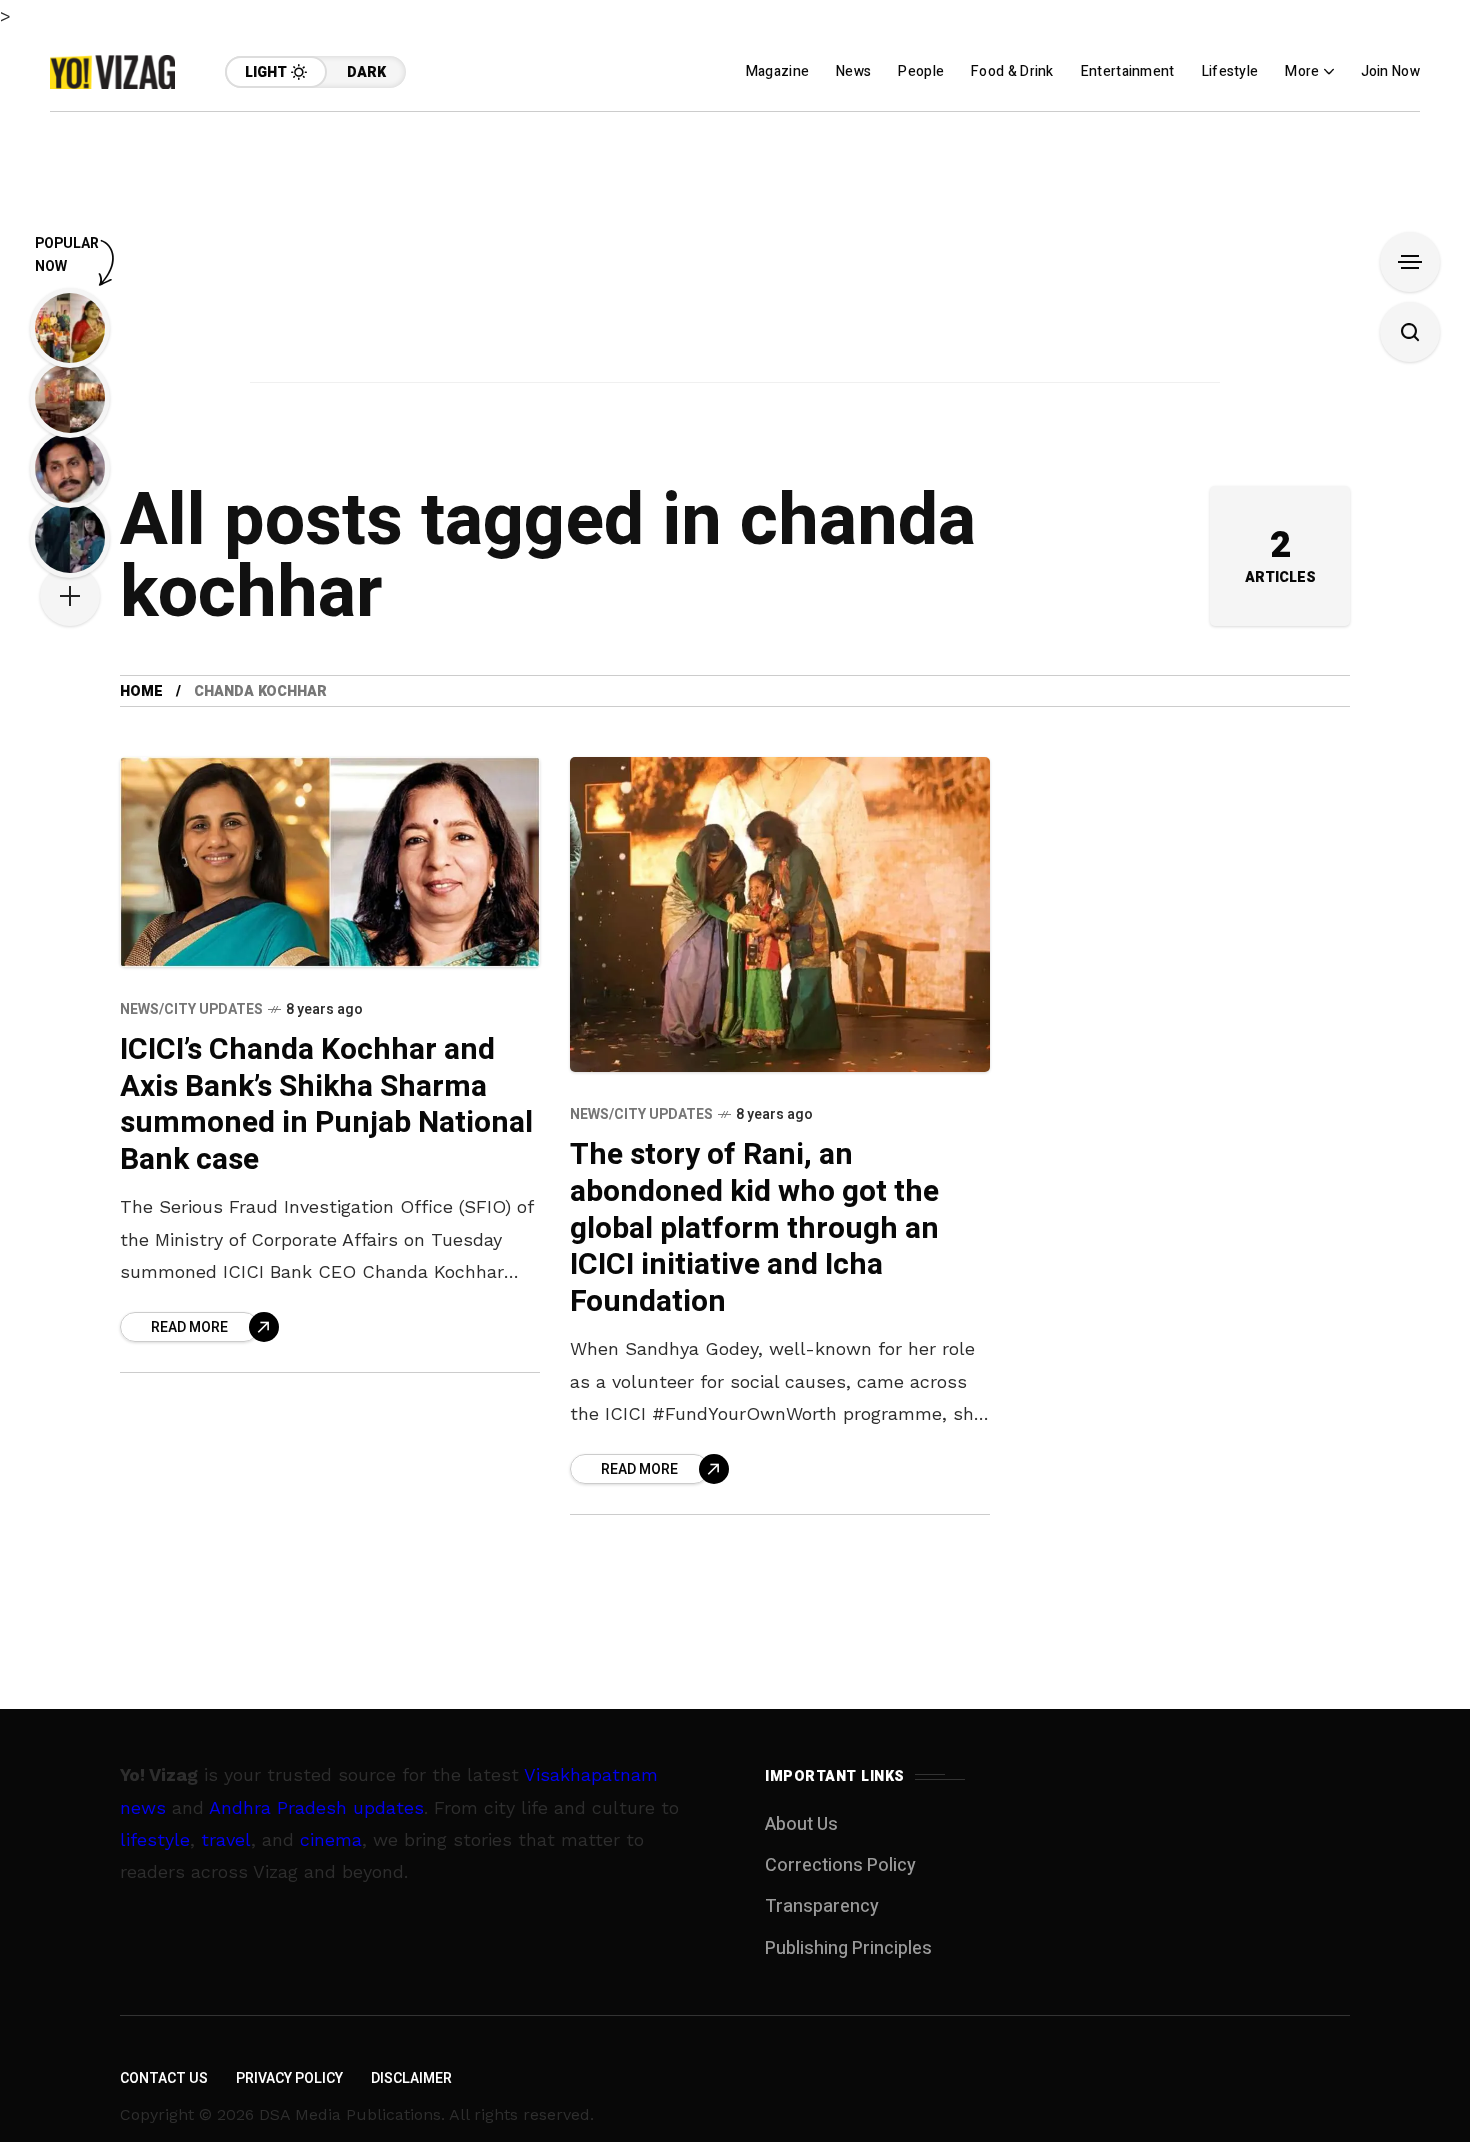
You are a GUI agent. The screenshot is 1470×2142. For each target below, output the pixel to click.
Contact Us (164, 2078)
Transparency (822, 1906)
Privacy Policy (289, 2078)
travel (226, 1839)
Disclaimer (411, 2078)
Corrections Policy (840, 1865)
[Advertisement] (735, 252)
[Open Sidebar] (1410, 262)
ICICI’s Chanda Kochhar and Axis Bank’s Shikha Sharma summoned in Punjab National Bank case (326, 1105)
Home (141, 691)
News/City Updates (191, 1009)
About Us (801, 1824)
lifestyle (155, 1839)
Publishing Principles (848, 1948)
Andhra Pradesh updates (316, 1807)
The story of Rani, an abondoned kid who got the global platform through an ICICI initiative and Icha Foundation (754, 1228)
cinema (331, 1839)
